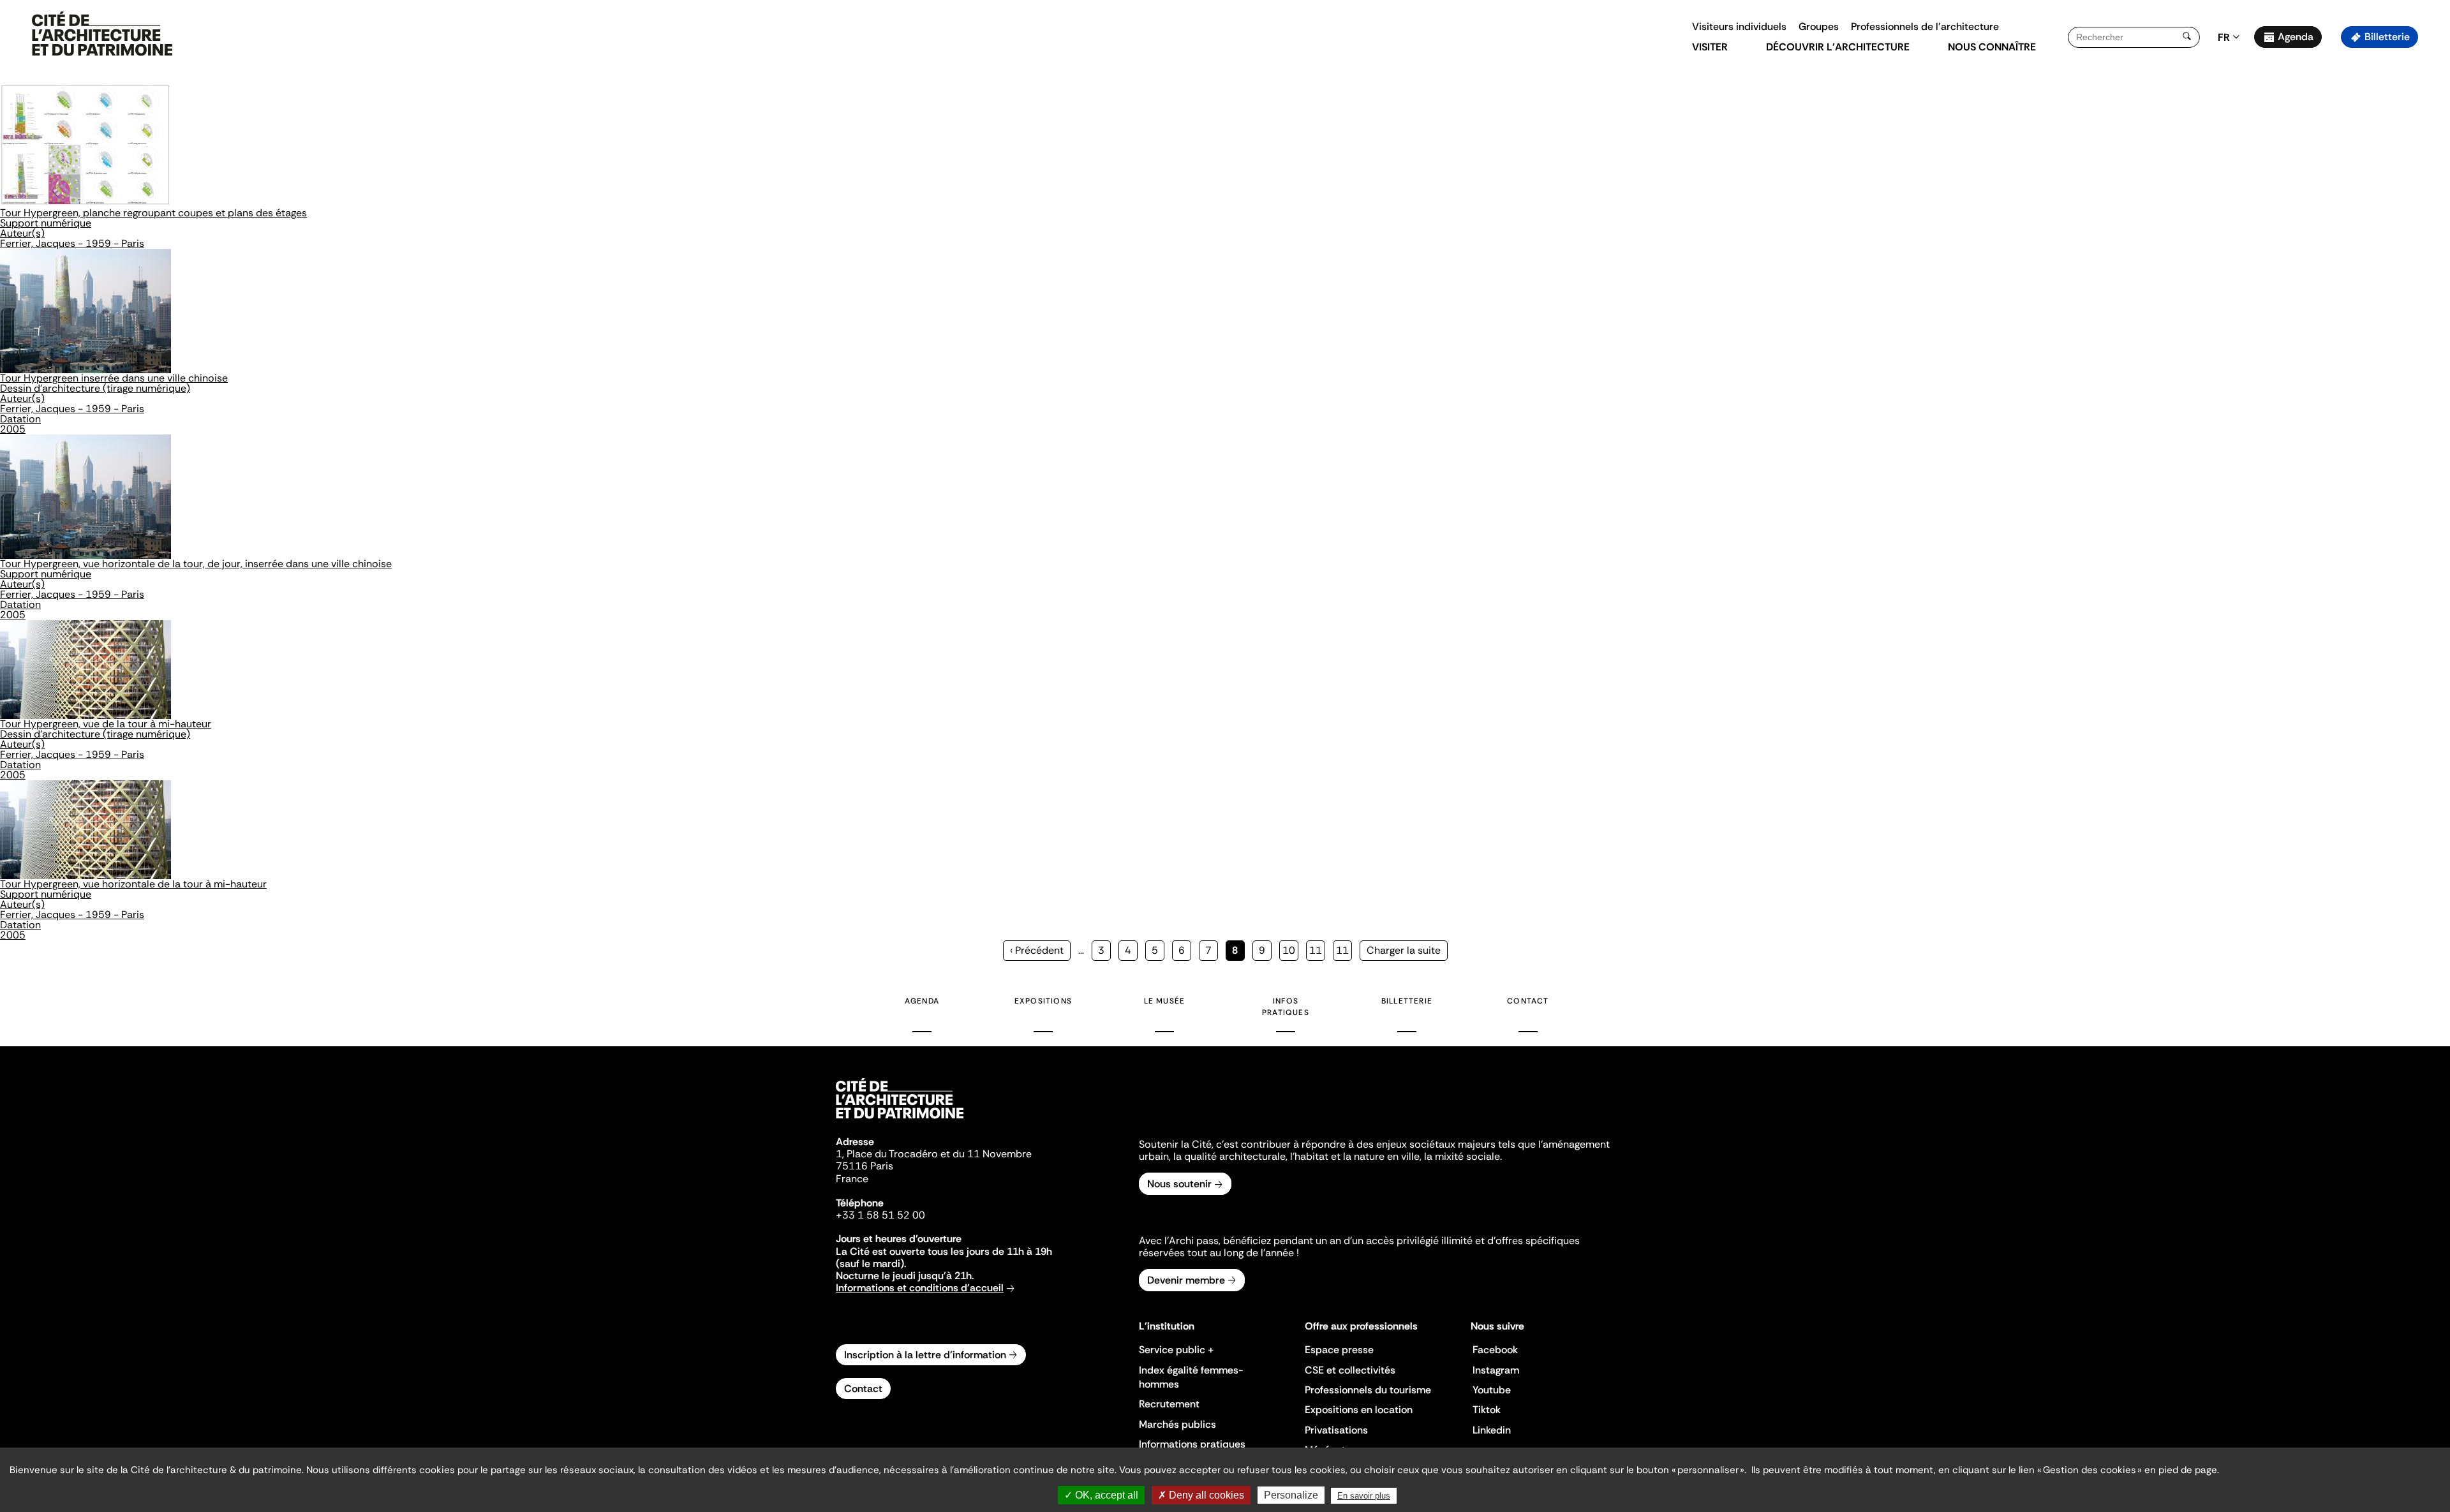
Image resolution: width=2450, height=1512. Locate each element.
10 (1290, 950)
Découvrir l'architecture (1838, 47)
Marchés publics (1177, 1424)
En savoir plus (1364, 1496)
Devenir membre (1186, 1280)
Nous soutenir (1179, 1184)
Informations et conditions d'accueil (920, 1288)
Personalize (1291, 1495)
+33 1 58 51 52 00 (880, 1215)
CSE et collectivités (1350, 1370)
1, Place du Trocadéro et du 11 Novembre (934, 1154)
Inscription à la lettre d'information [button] (925, 1355)
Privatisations (1336, 1430)
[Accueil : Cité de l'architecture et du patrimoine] (102, 34)
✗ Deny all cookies (1201, 1495)
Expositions (1043, 1001)
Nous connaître (1992, 47)
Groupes (1819, 26)
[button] (2431, 226)
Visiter (1710, 47)
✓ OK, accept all (1101, 1495)
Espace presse (1339, 1350)
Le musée (1165, 1001)
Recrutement (1169, 1404)
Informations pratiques (1192, 1444)
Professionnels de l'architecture (1925, 26)
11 (1317, 950)
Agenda (2296, 37)
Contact (1528, 1001)
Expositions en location (1359, 1410)
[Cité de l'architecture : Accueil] (900, 1120)
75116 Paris (865, 1166)
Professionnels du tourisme (1368, 1390)
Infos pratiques (1286, 1007)
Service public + (1177, 1350)
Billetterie (2387, 37)
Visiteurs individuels (1739, 26)
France (852, 1179)
